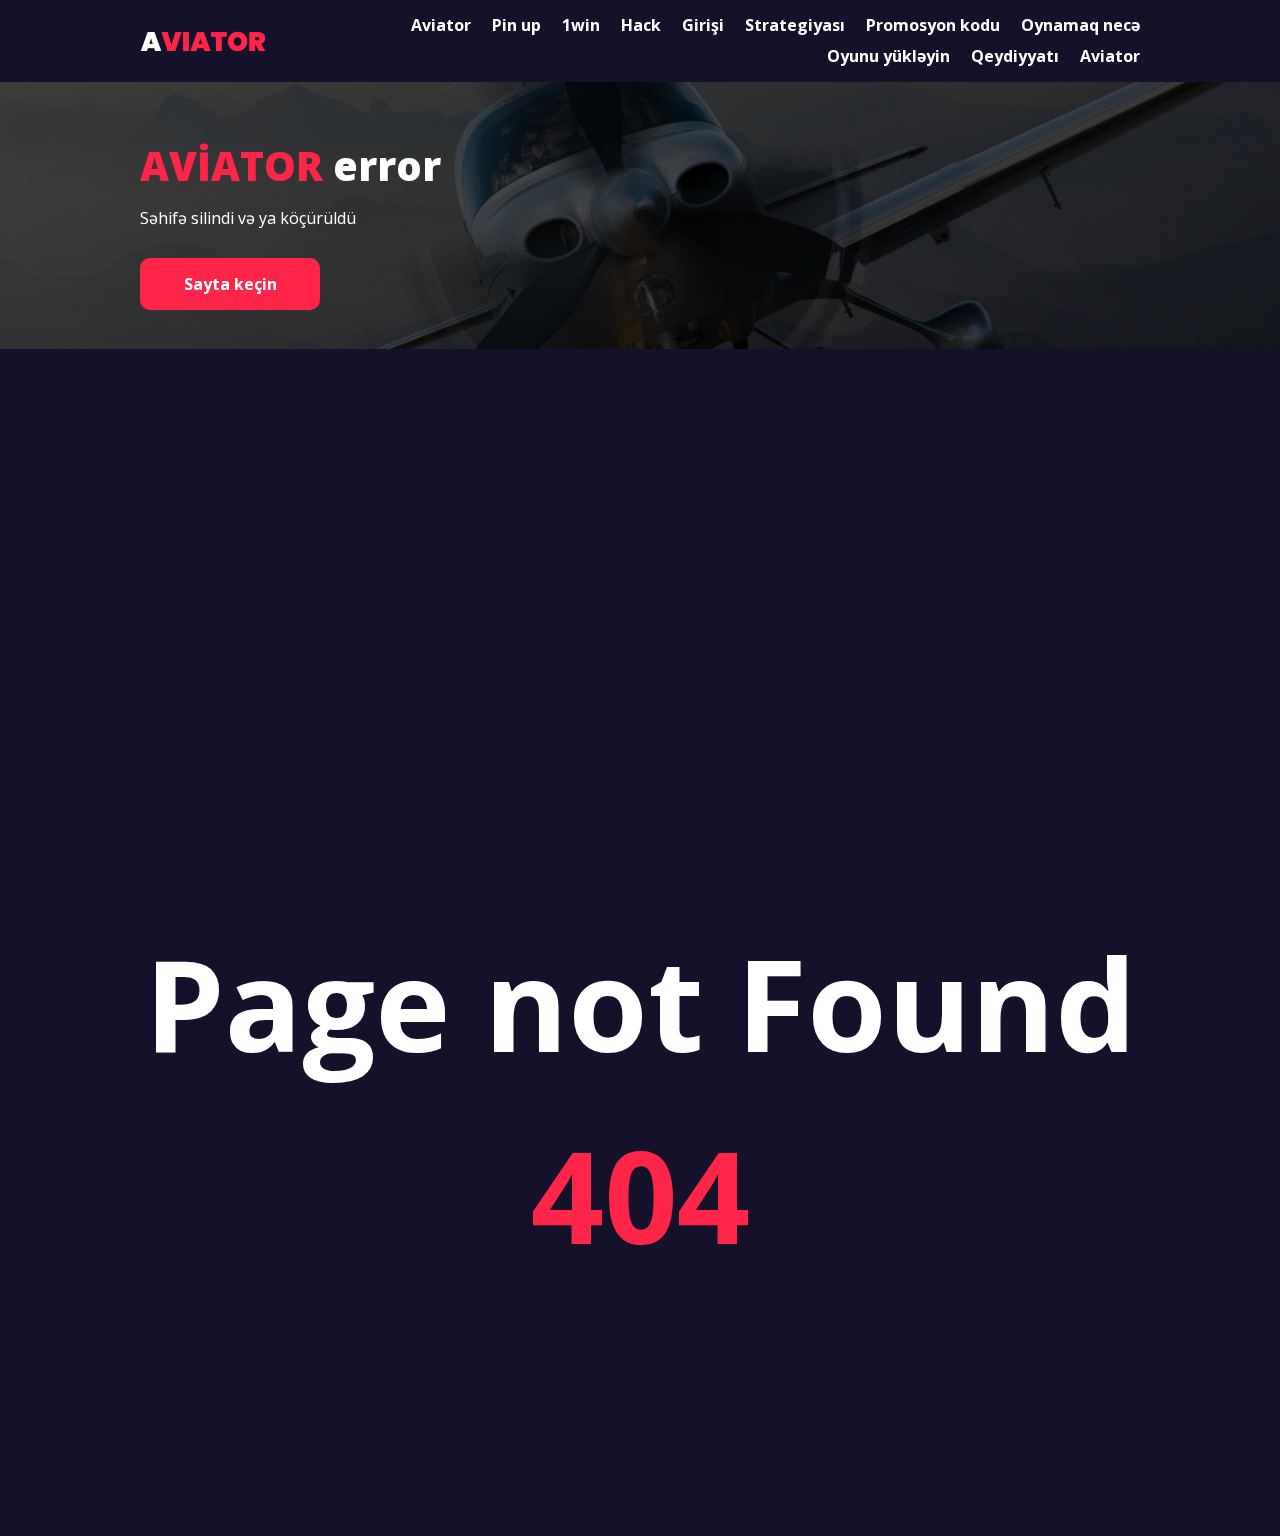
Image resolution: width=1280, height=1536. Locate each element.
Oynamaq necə (1080, 25)
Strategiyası (795, 25)
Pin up (516, 25)
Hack (641, 25)
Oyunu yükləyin (888, 56)
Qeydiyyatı (1015, 56)
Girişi (703, 25)
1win (581, 25)
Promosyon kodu (933, 25)
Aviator (441, 25)
